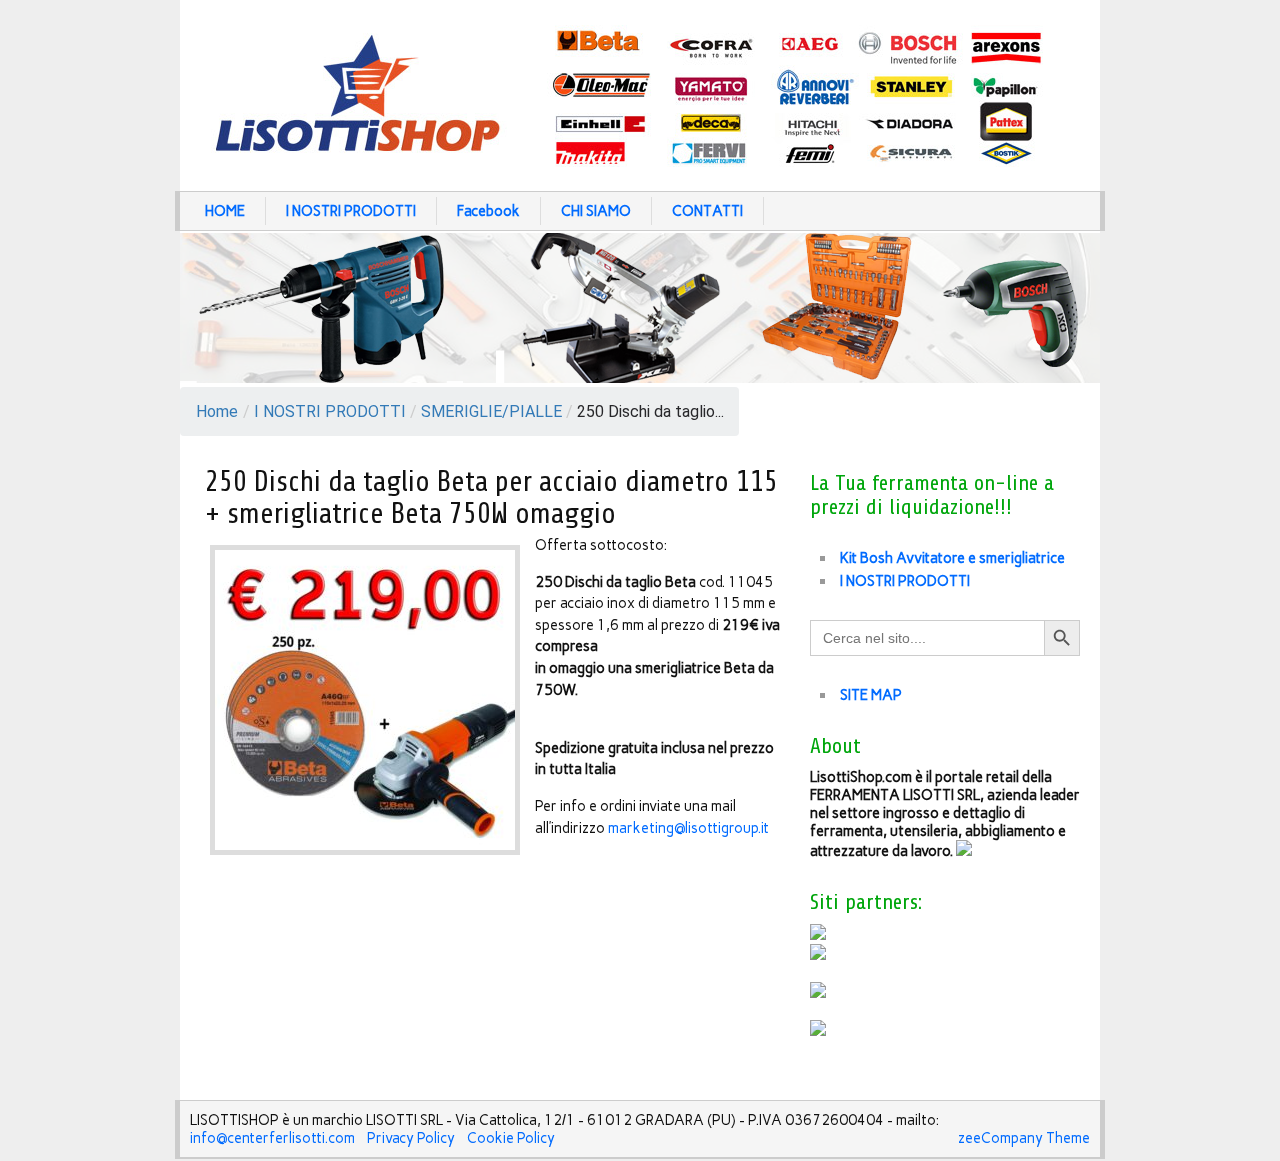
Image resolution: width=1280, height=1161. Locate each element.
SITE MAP (871, 695)
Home (217, 411)
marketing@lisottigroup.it (688, 828)
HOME (225, 211)
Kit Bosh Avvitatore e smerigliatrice (952, 558)
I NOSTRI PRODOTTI (351, 211)
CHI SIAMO (596, 211)
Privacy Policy (411, 1138)
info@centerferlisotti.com (272, 1138)
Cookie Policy (511, 1138)
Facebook (488, 211)
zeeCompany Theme (1024, 1138)
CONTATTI (707, 211)
